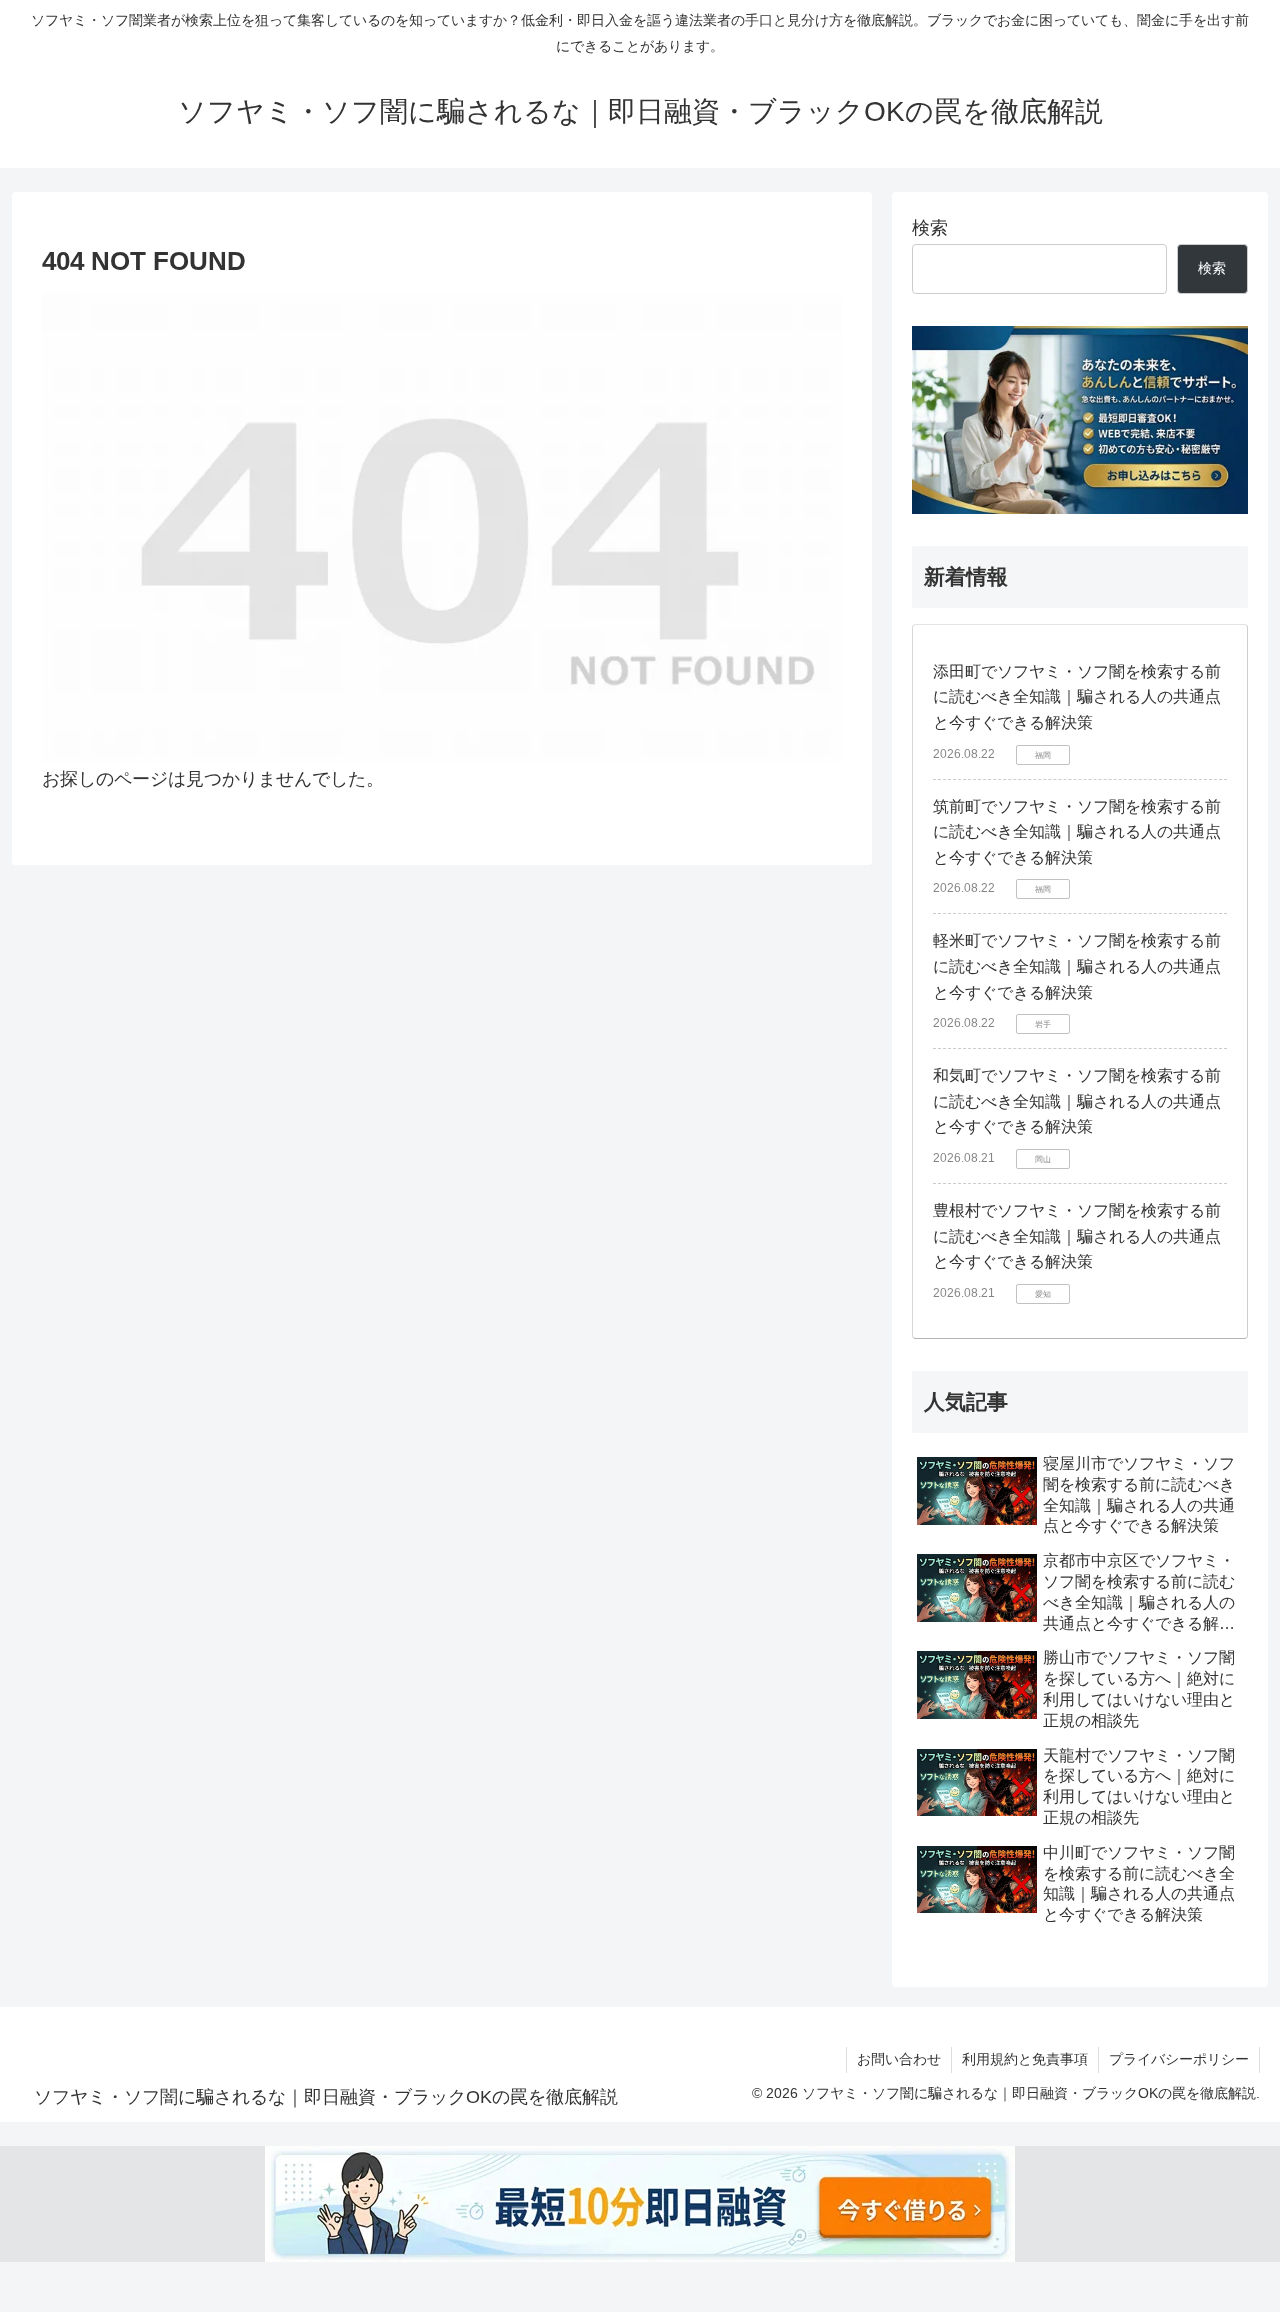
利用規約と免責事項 (1025, 2059)
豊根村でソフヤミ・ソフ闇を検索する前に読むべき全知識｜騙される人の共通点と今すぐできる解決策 (1077, 1236)
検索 (930, 228)
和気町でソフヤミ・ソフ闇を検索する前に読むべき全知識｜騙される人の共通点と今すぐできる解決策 (1077, 1101)
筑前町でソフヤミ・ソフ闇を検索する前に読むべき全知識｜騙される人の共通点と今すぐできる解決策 (1077, 832)
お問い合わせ (899, 2059)
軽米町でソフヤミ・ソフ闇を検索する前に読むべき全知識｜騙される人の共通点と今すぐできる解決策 (1077, 966)
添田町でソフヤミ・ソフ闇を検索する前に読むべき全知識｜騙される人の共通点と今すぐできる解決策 (1077, 697)
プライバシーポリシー (1179, 2059)
